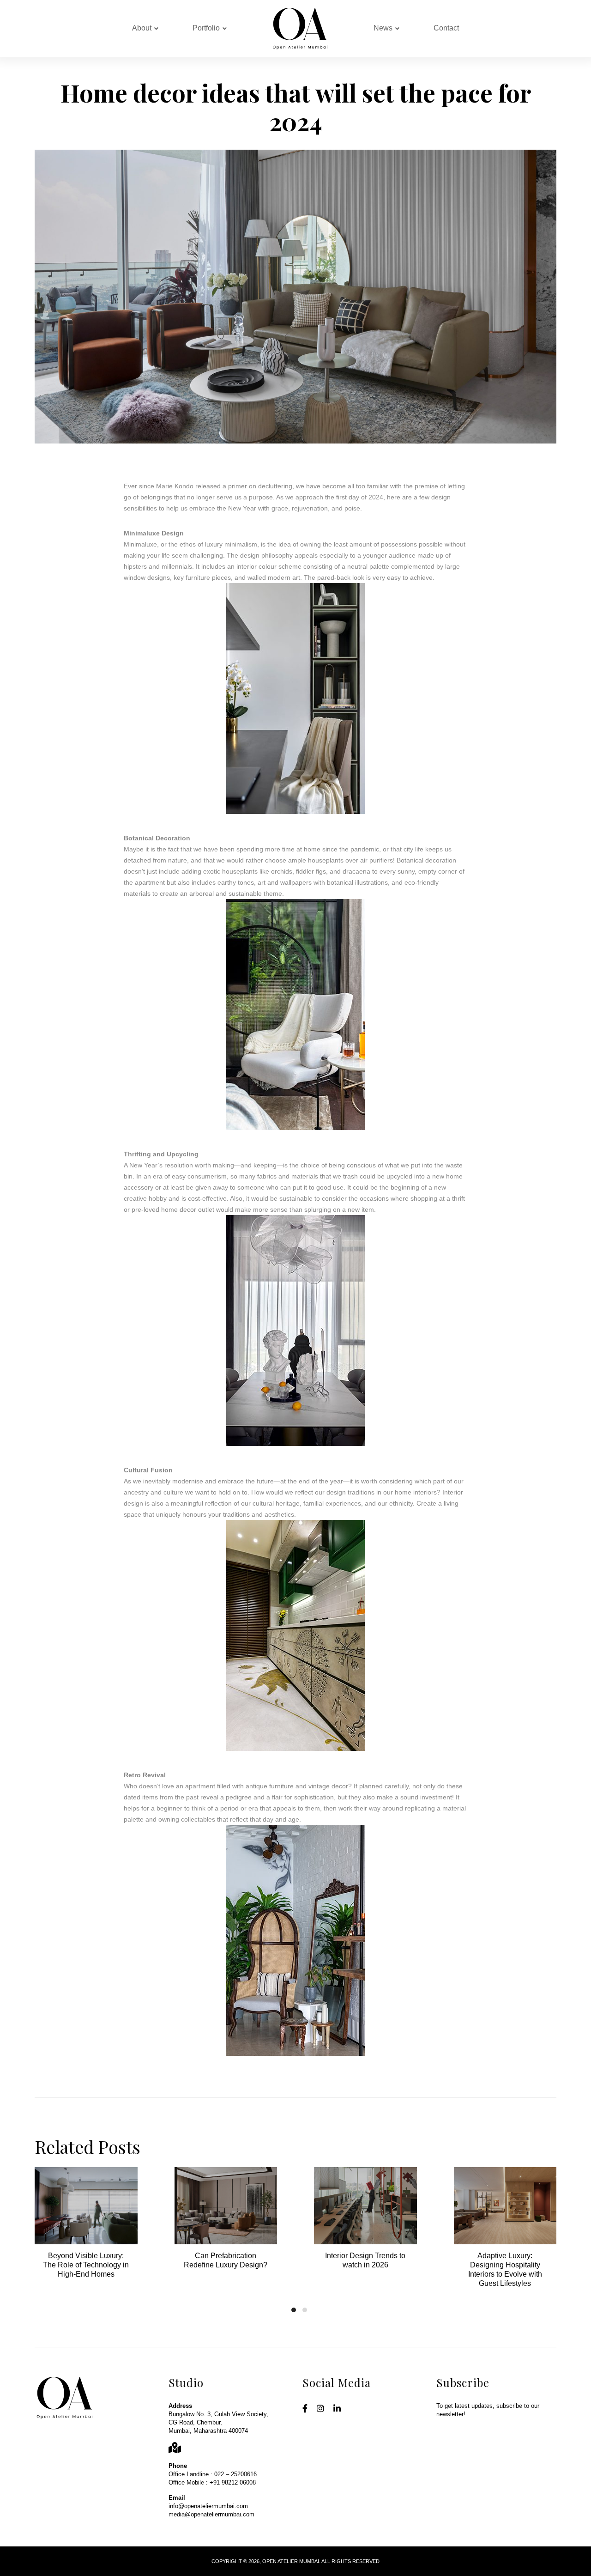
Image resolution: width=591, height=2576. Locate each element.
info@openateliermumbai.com (208, 2506)
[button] (294, 2310)
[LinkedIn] (337, 2409)
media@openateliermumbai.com (211, 2514)
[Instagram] (320, 2409)
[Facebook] (305, 2409)
